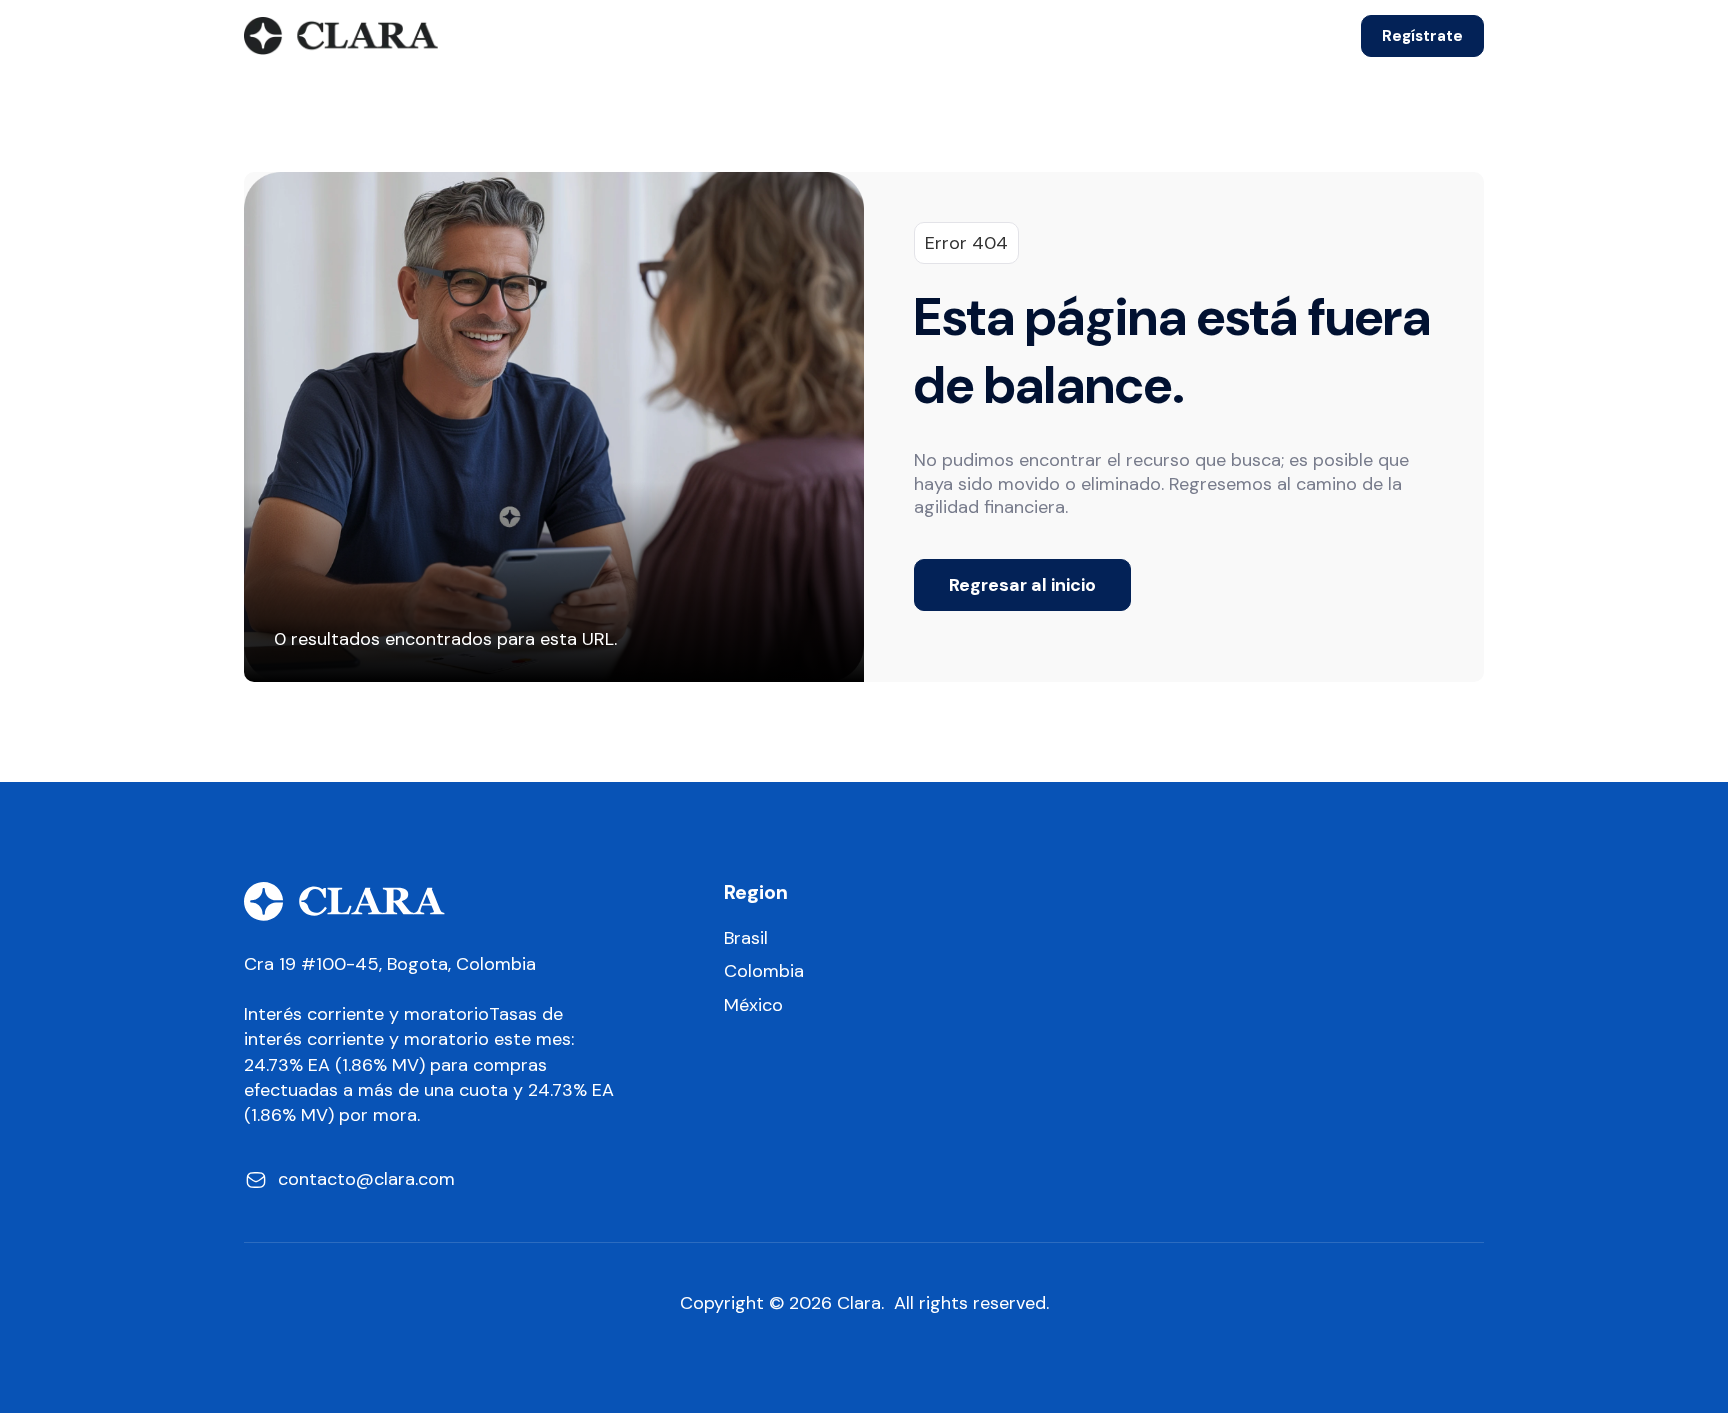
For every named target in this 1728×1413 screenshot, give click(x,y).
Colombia (764, 971)
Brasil (746, 938)
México (753, 1005)
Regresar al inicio (1022, 585)
